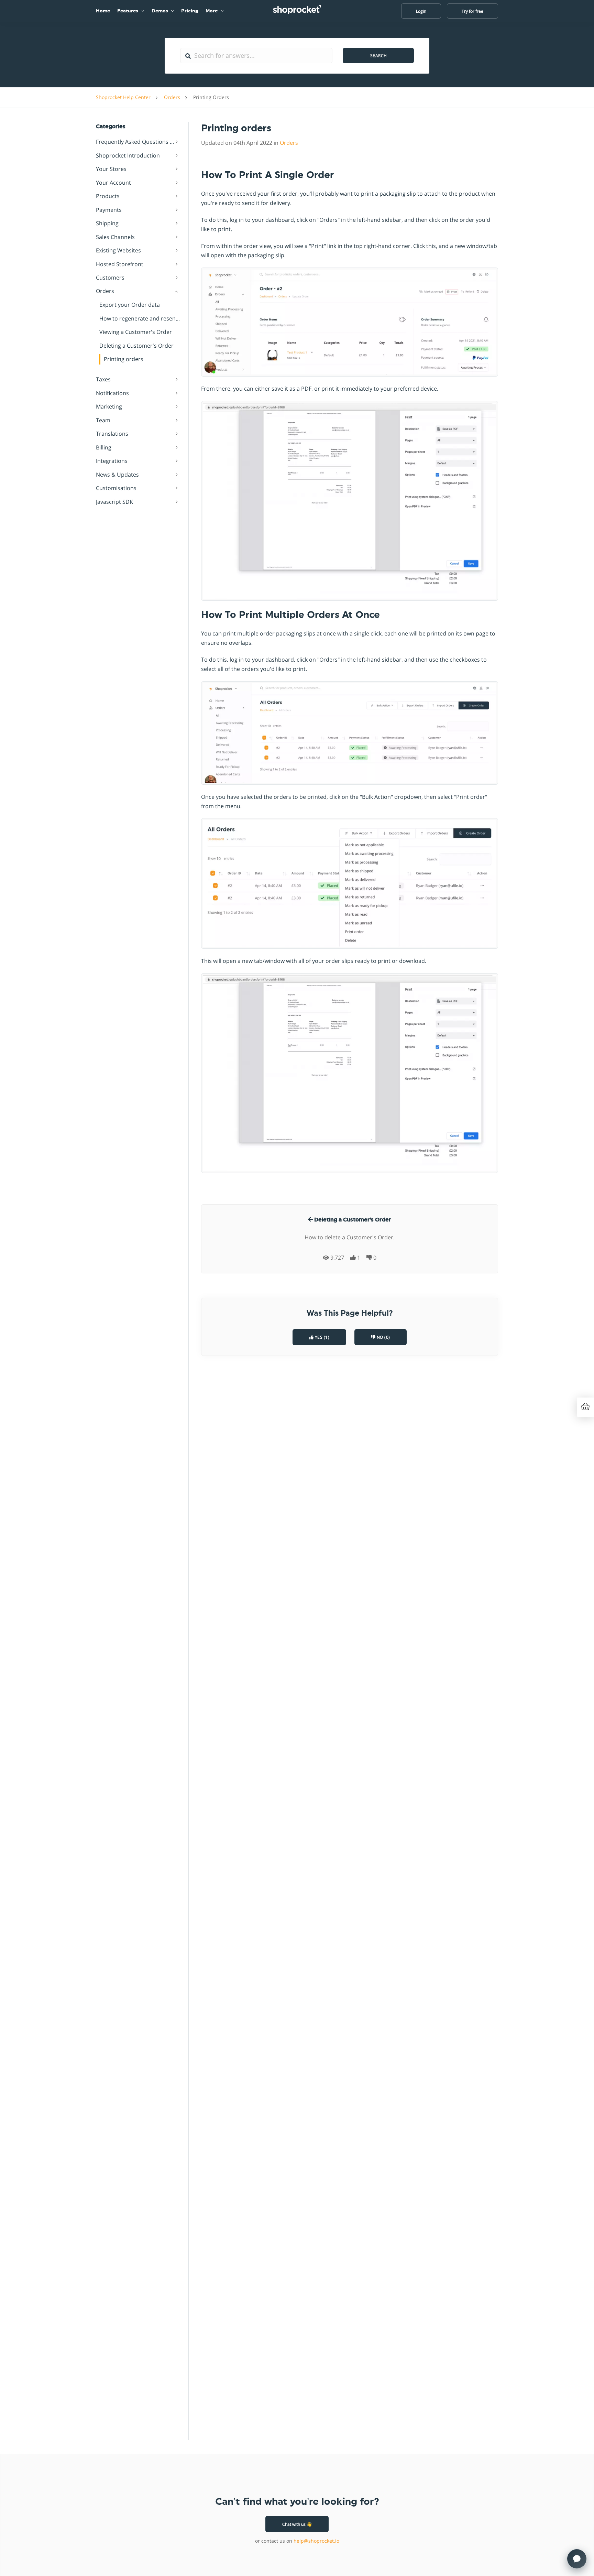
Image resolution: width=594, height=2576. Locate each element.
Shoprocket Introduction (128, 155)
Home (103, 11)
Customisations (116, 488)
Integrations (112, 461)
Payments (109, 210)
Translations (112, 434)
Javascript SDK (114, 502)
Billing (104, 447)
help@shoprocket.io (316, 2541)
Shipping (107, 224)
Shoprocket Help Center (123, 97)
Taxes (103, 380)
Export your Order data (130, 305)
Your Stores (111, 169)
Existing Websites (118, 251)
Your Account (113, 183)
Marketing (109, 407)
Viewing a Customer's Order (136, 332)
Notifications (112, 393)
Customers (110, 278)
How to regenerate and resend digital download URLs (140, 318)
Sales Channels (115, 237)
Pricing (190, 11)
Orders (172, 97)
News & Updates (117, 475)
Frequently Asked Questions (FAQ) (138, 142)
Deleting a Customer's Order (136, 346)
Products (108, 196)
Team (103, 420)
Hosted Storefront (120, 264)
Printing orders (124, 359)
